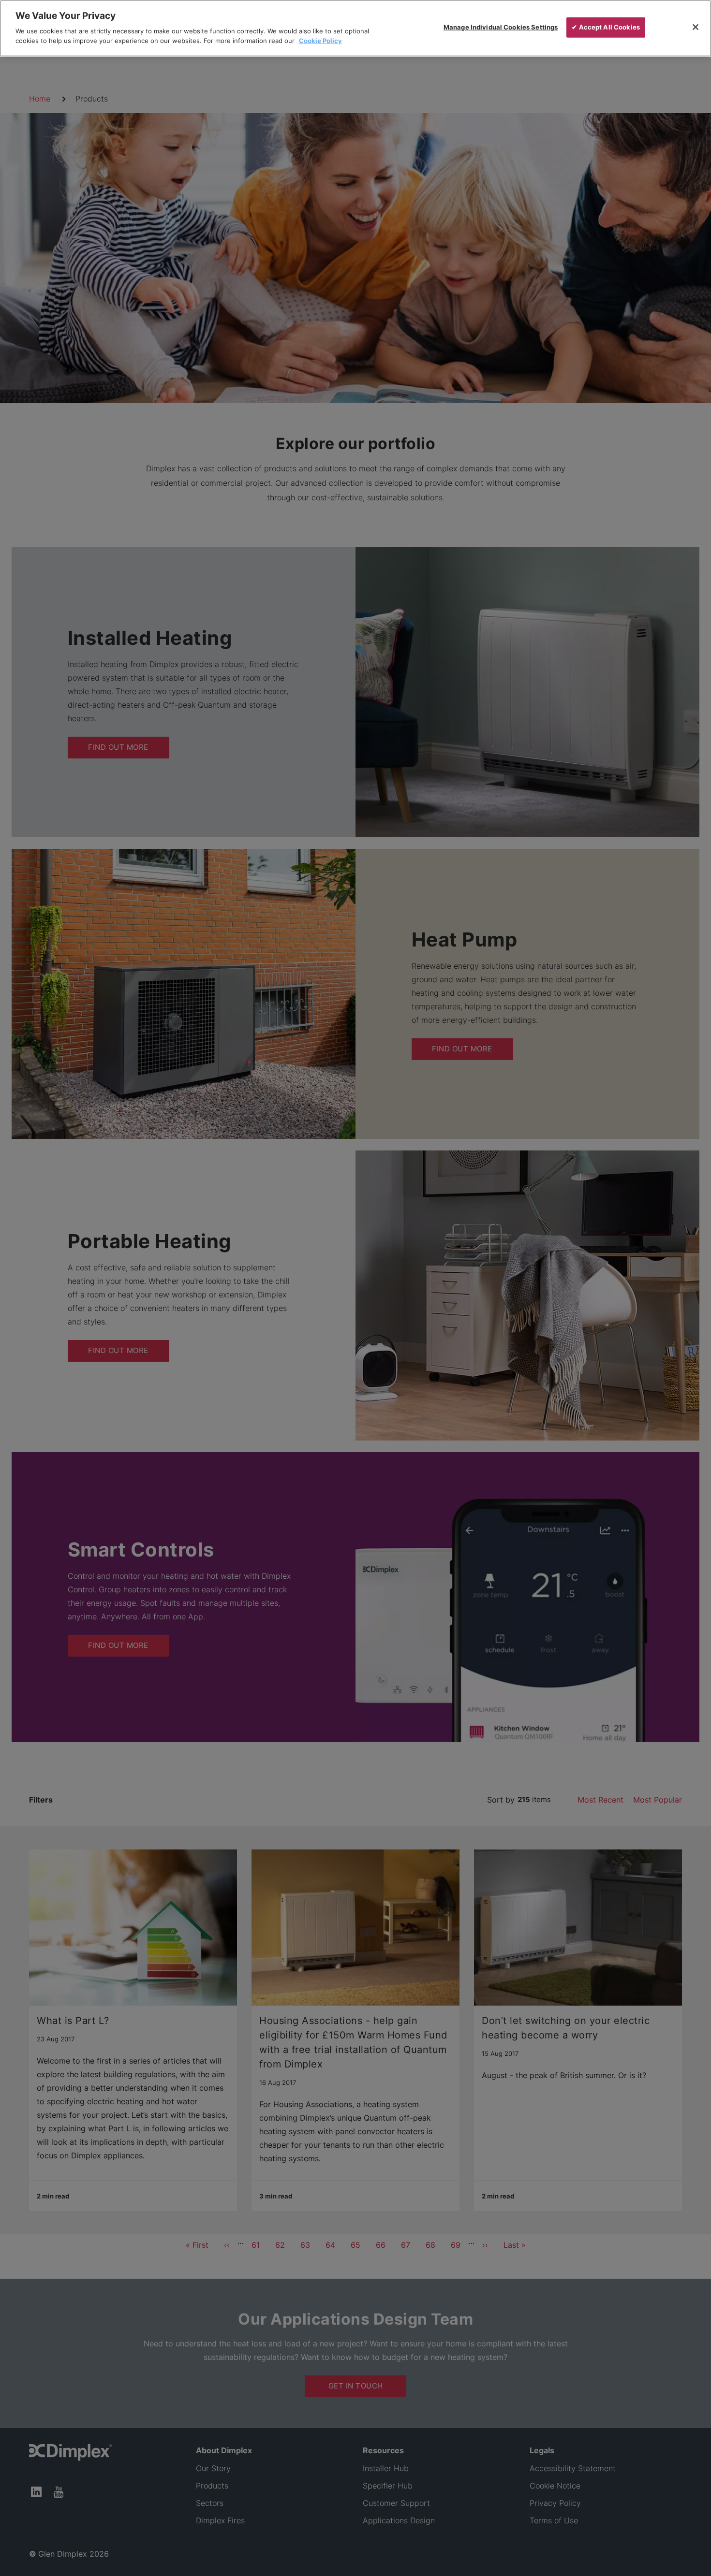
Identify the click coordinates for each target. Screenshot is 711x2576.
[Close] (696, 27)
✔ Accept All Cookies (606, 27)
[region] (355, 28)
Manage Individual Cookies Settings (501, 27)
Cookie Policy (320, 40)
